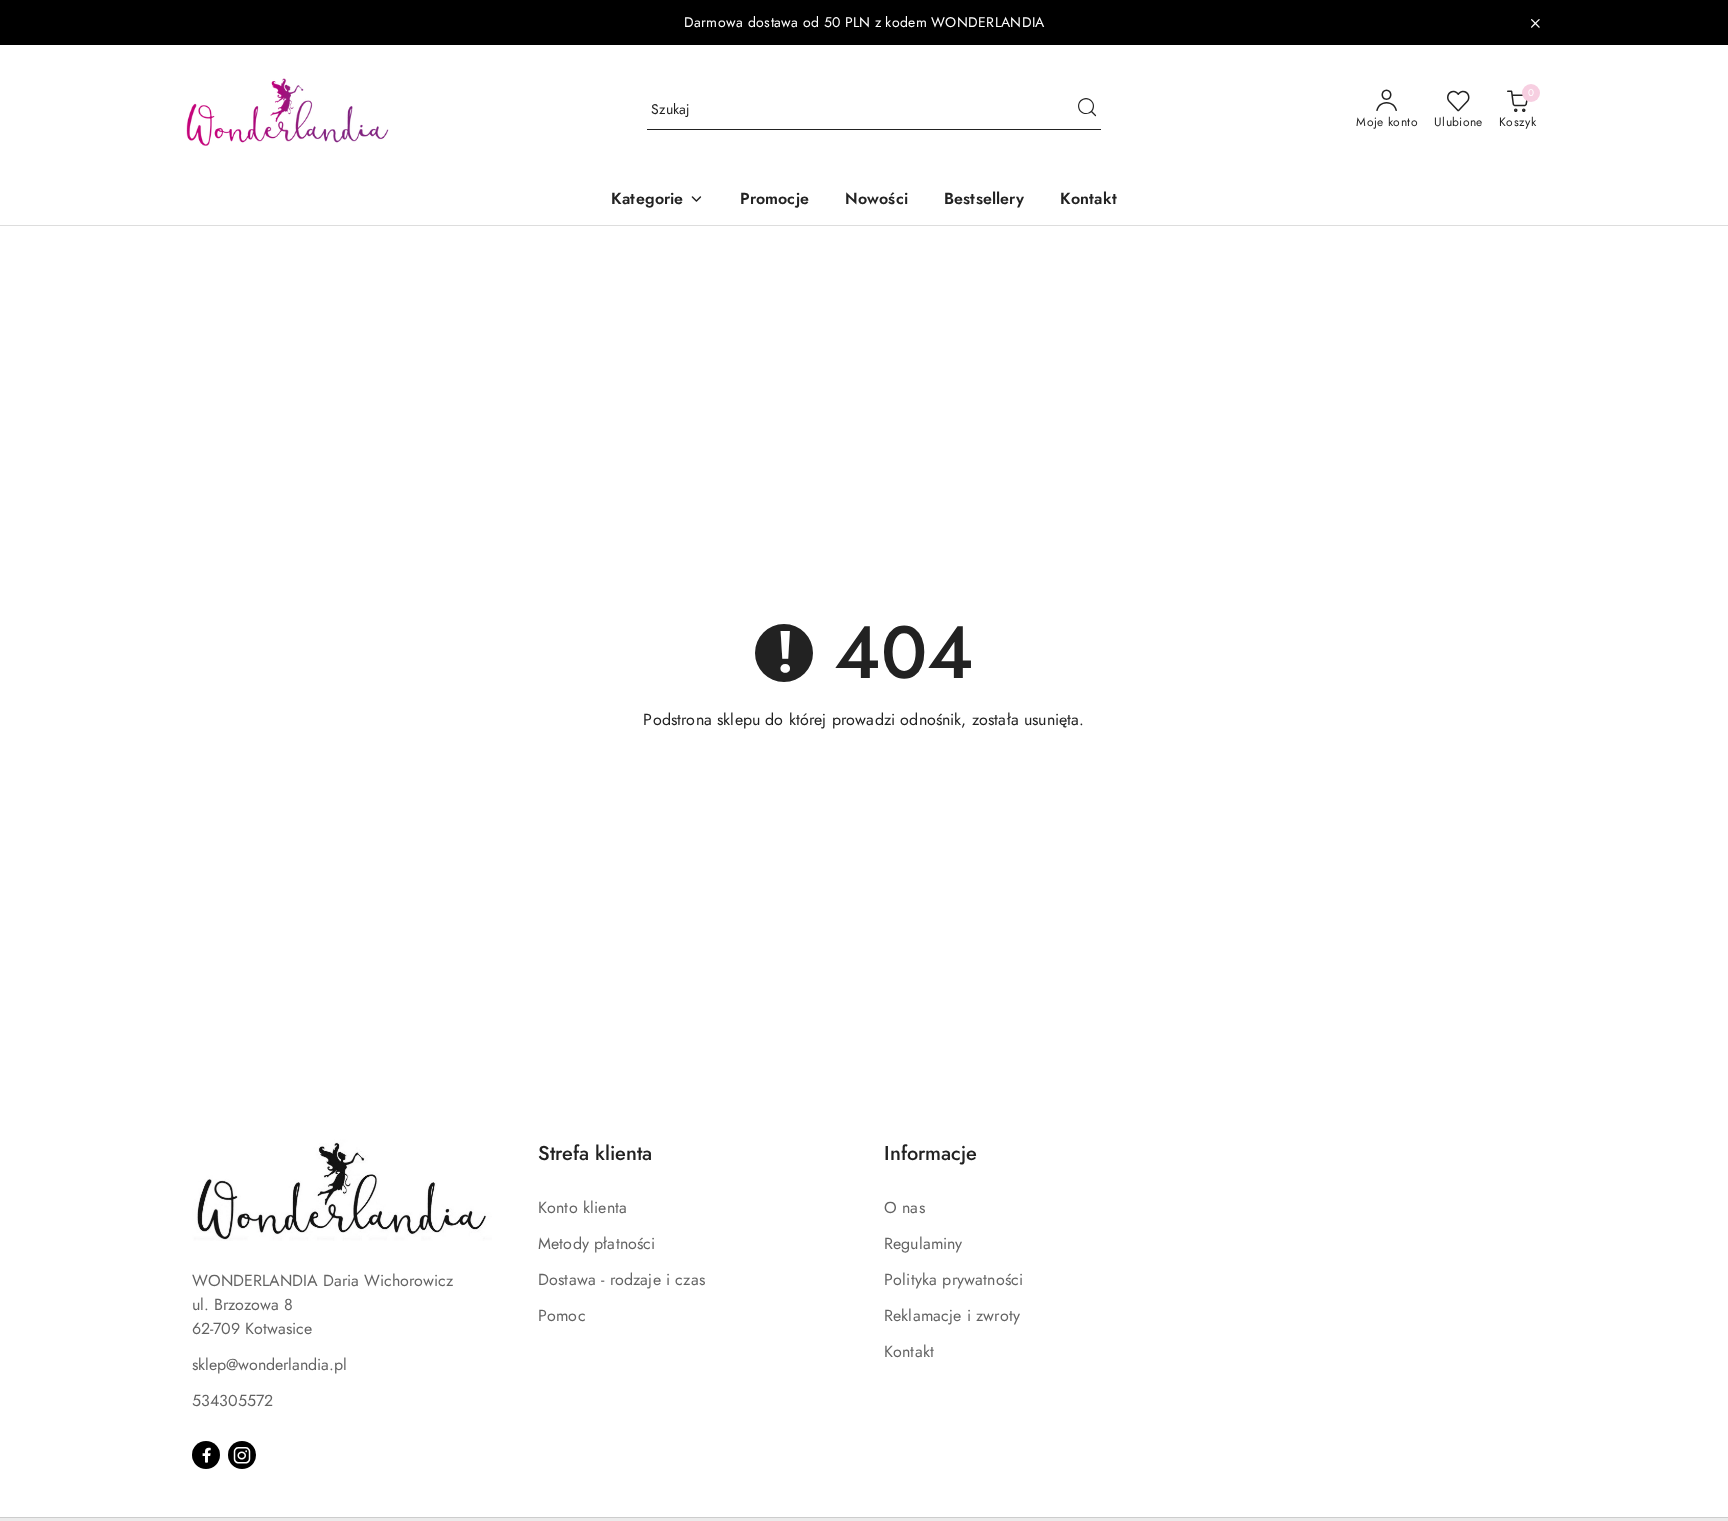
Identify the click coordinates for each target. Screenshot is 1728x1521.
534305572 (232, 1400)
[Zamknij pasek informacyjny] (1535, 23)
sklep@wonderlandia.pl (269, 1364)
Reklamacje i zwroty (952, 1315)
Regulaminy (923, 1243)
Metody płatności (597, 1243)
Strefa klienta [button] (595, 1153)
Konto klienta (582, 1207)
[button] (657, 200)
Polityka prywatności (953, 1279)
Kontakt (909, 1351)
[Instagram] (242, 1455)
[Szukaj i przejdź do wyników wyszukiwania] (1087, 110)
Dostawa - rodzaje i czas (621, 1279)
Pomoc (562, 1315)
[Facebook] (206, 1455)
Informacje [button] (930, 1153)
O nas (904, 1207)
